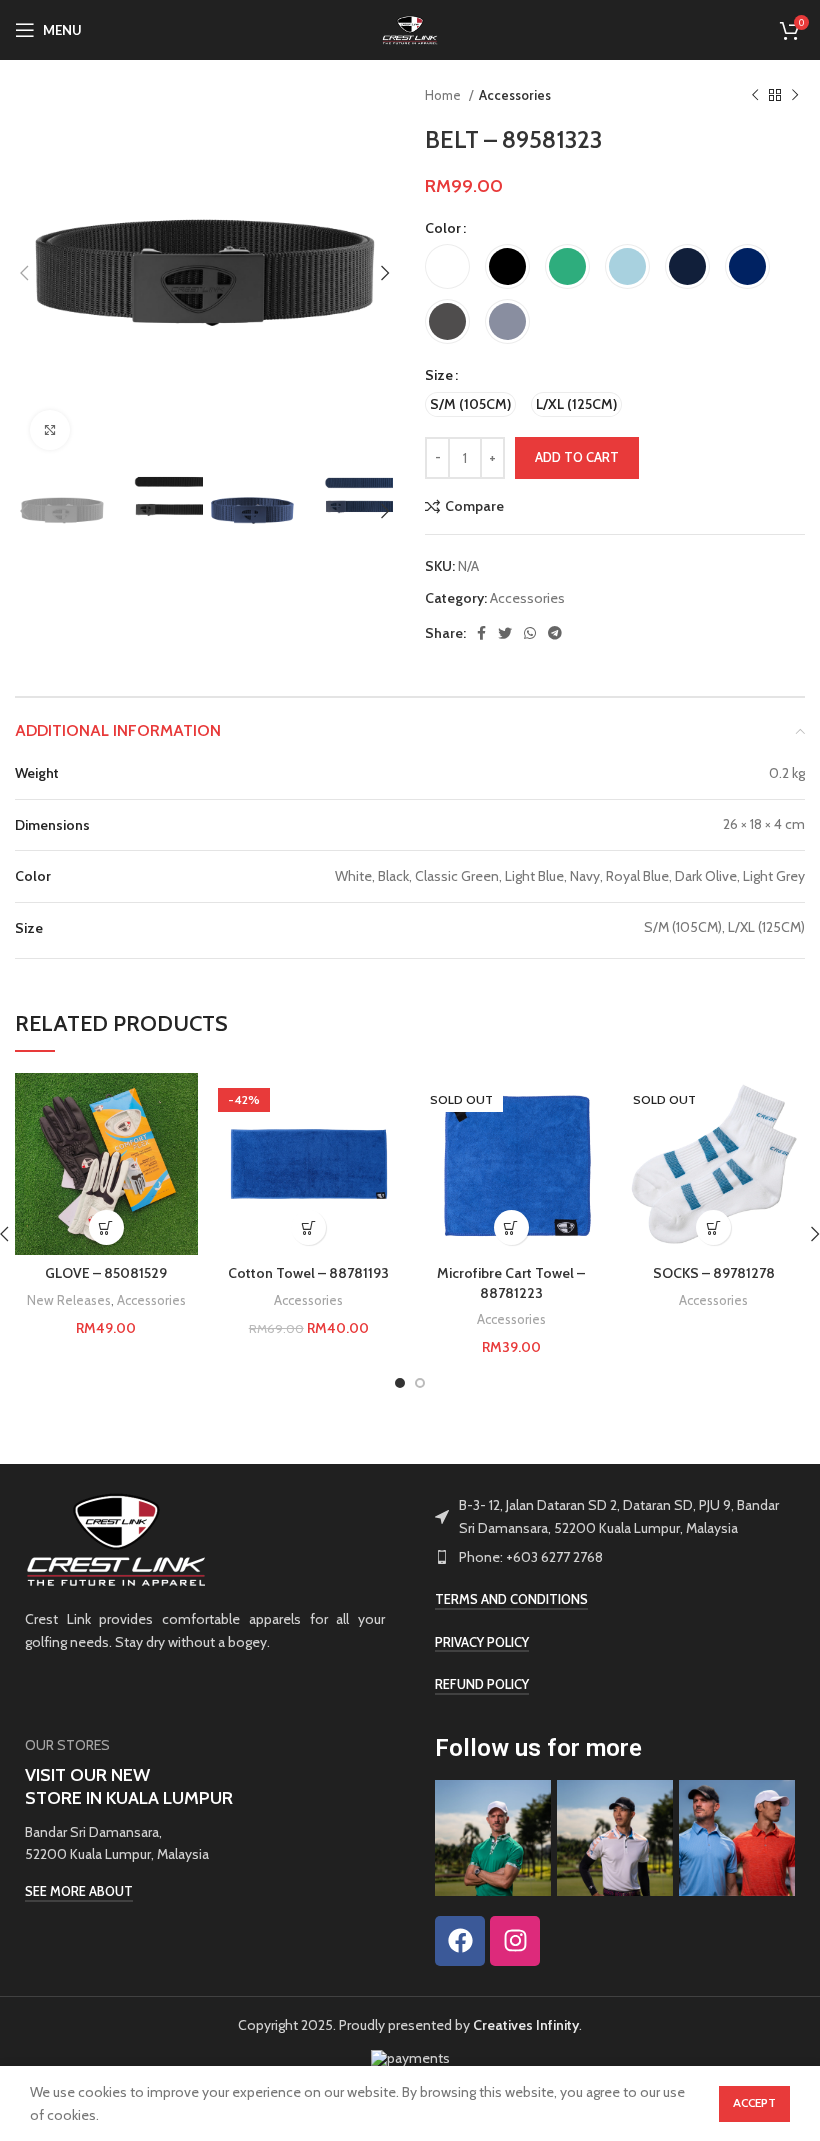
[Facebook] (460, 1941)
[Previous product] (755, 96)
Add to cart (577, 457)
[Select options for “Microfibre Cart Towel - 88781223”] (511, 1227)
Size (439, 375)
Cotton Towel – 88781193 (308, 1273)
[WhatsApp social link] (530, 633)
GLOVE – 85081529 (106, 1273)
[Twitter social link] (505, 633)
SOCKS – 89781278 (714, 1273)
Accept (754, 2102)
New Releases (69, 1300)
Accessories (515, 95)
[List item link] (615, 1557)
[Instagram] (515, 1941)
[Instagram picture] (493, 1838)
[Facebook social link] (481, 633)
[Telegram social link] (555, 633)
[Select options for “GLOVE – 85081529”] (106, 1227)
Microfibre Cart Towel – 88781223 (511, 1283)
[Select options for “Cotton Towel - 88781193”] (308, 1227)
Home (444, 95)
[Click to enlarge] (50, 430)
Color (443, 228)
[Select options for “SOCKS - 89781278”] (713, 1227)
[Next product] (795, 96)
